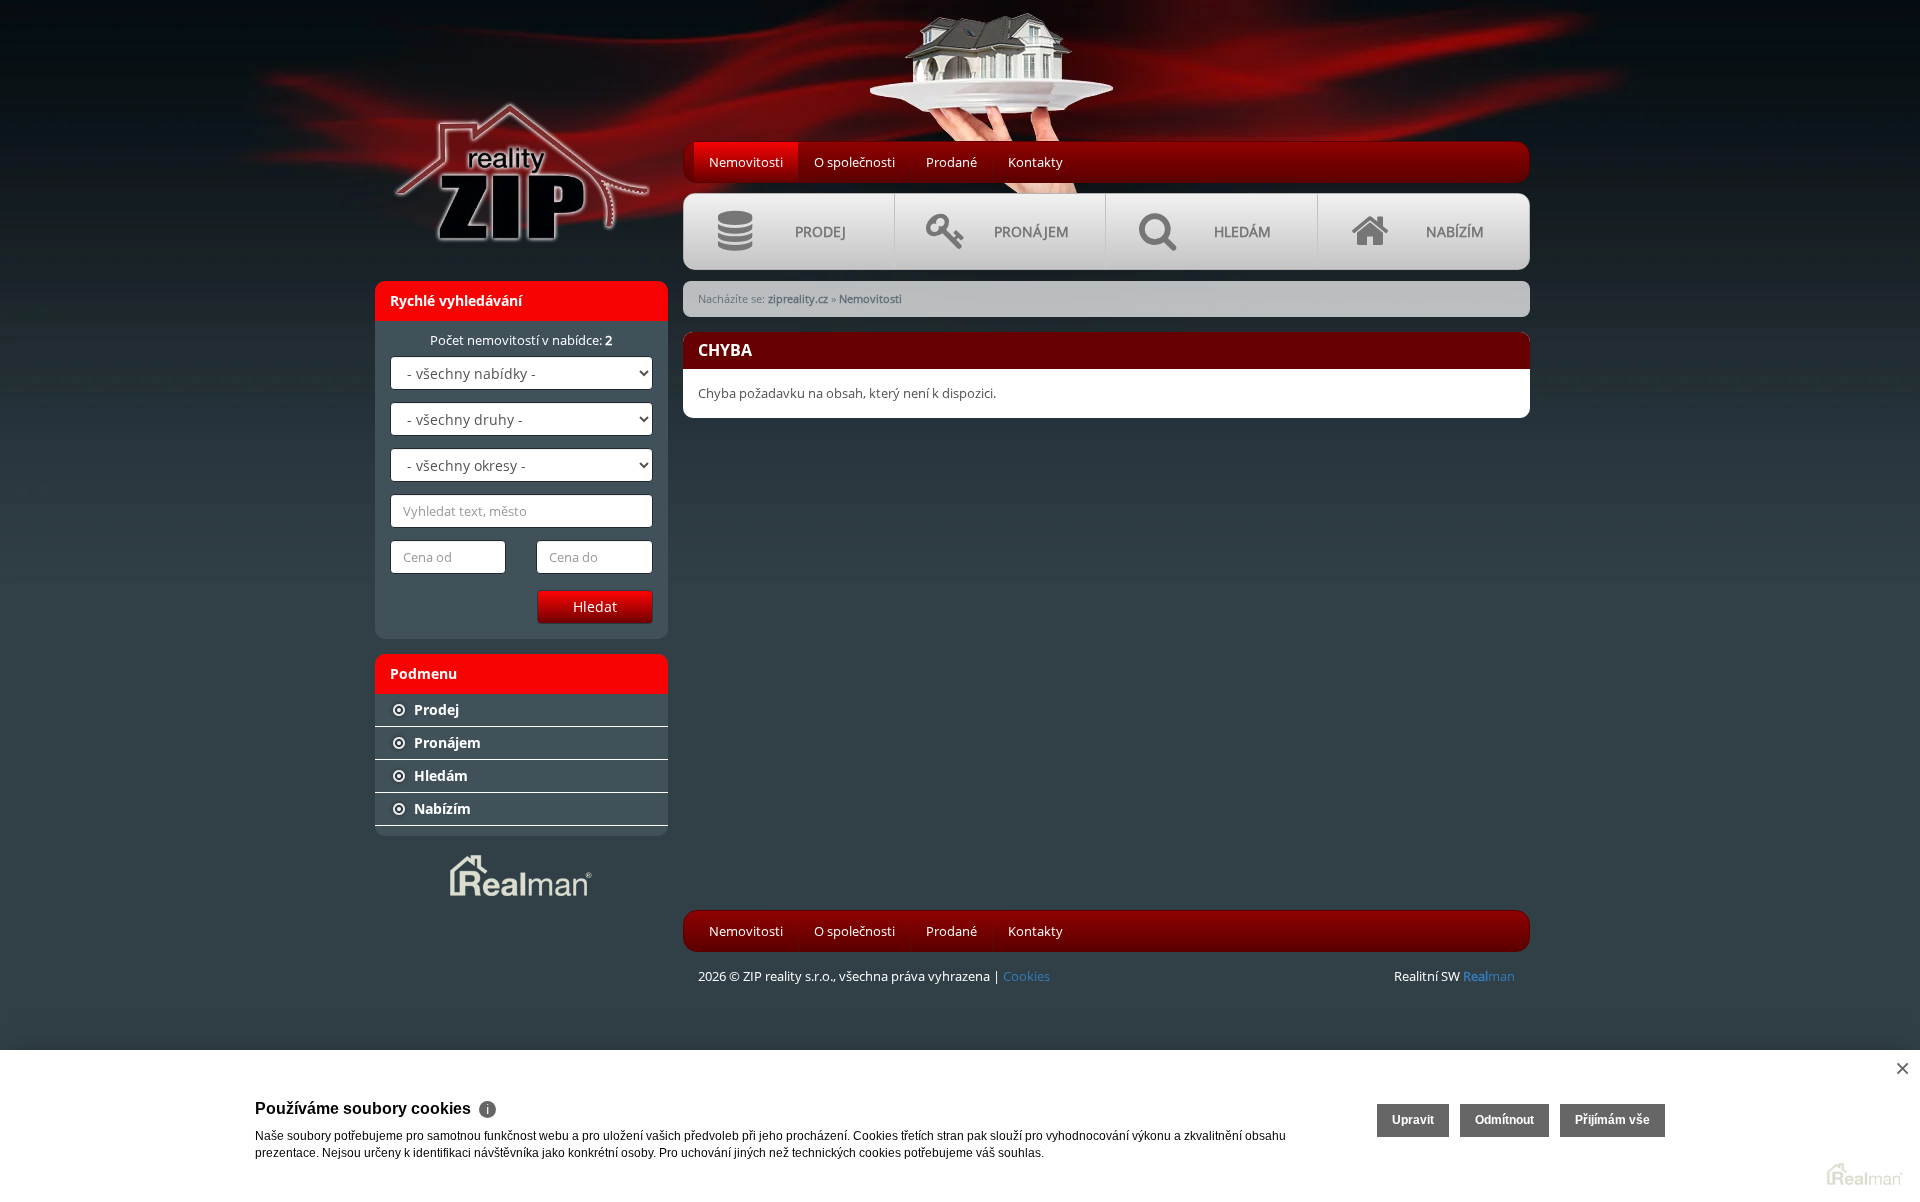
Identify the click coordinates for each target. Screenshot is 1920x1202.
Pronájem (445, 742)
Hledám (439, 775)
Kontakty (1035, 162)
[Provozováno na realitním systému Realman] (521, 874)
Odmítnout (1504, 1120)
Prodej (434, 709)
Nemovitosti (746, 162)
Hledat (595, 606)
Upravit (1413, 1120)
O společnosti (854, 162)
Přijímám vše (1612, 1120)
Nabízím (440, 808)
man (1489, 976)
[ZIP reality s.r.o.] (520, 131)
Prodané (951, 162)
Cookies (1026, 976)
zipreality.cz (798, 298)
